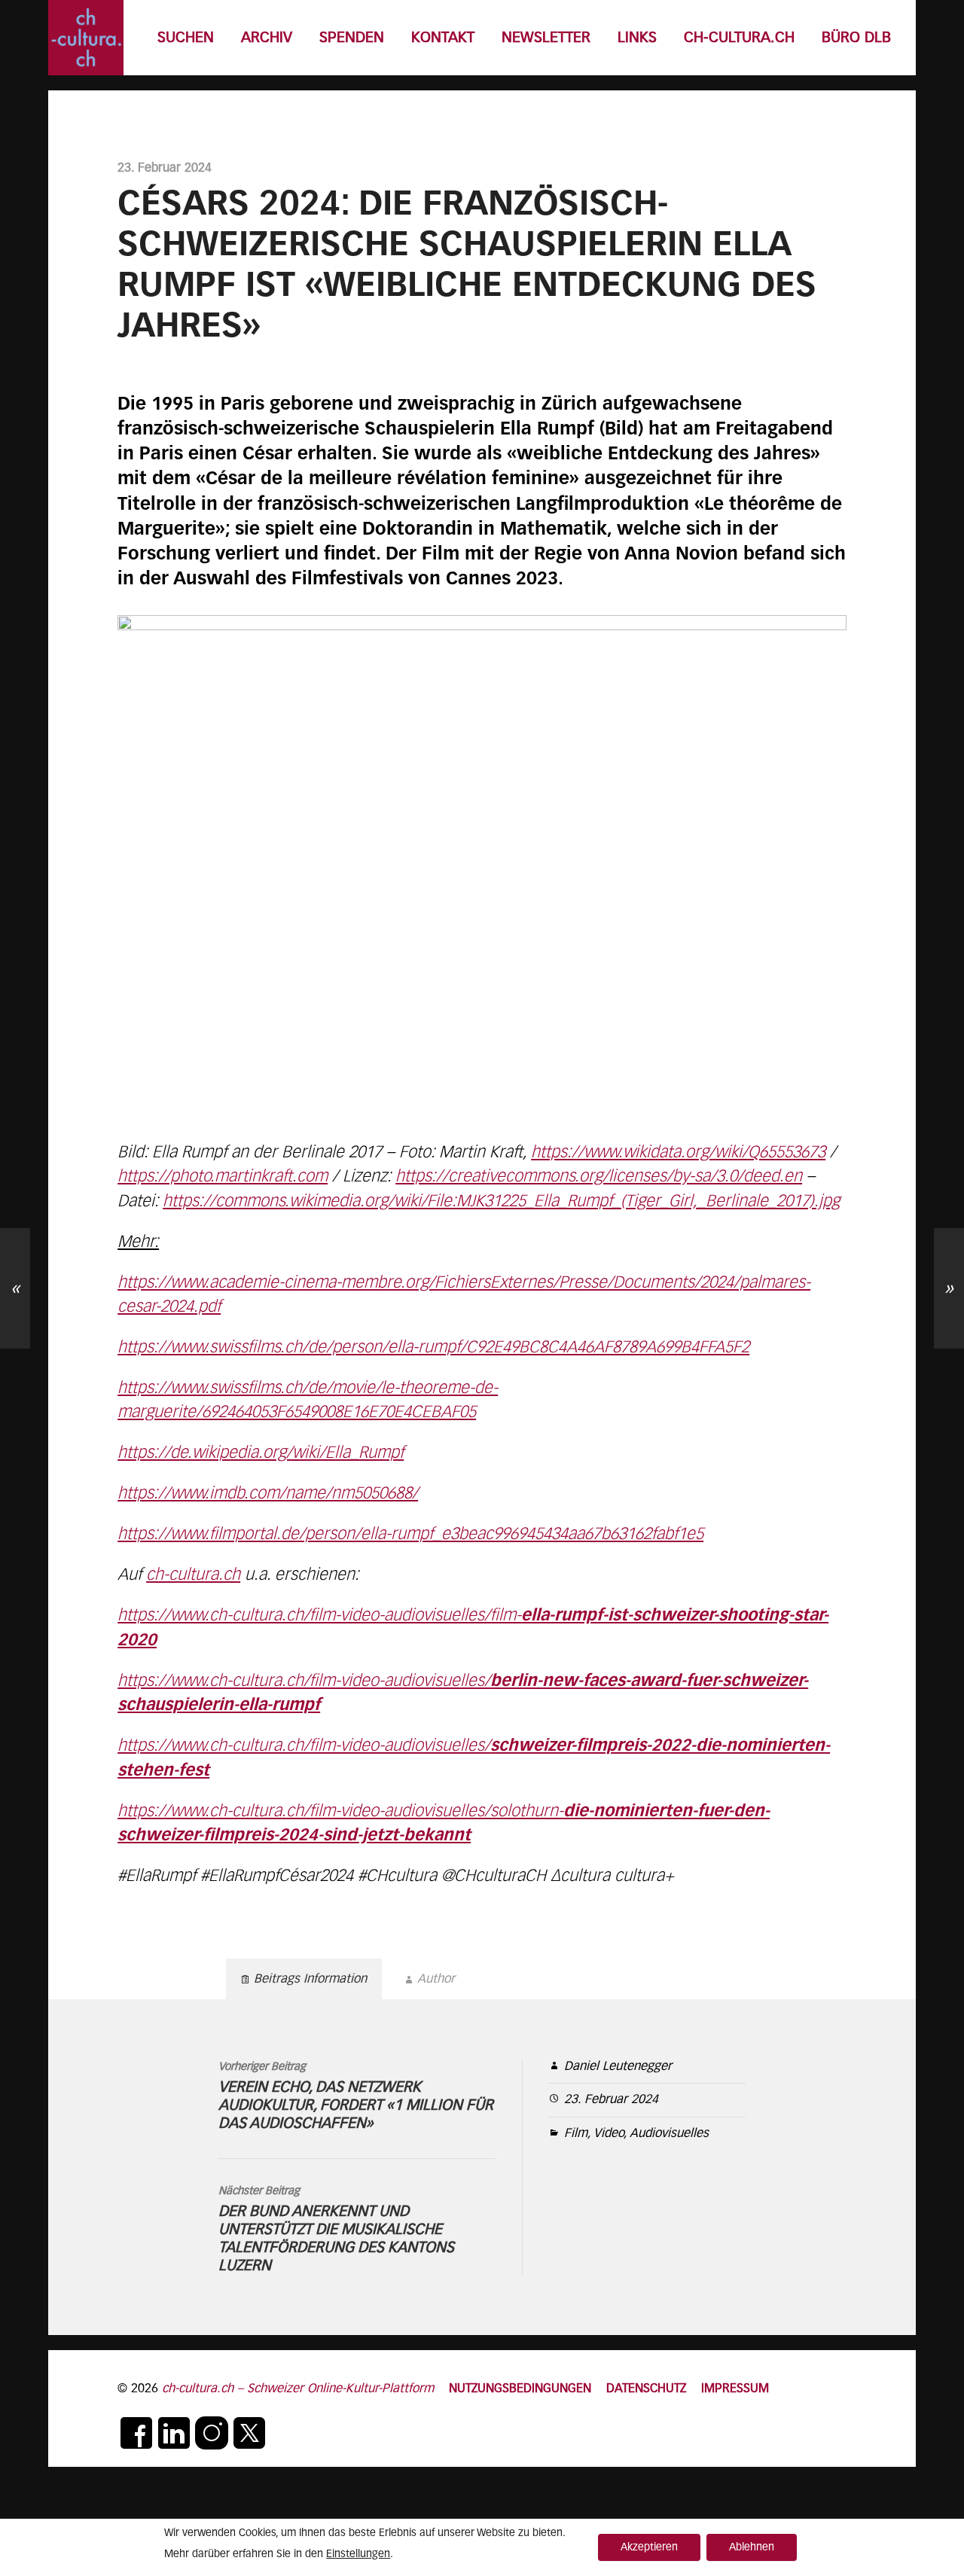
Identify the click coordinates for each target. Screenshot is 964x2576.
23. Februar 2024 (611, 2100)
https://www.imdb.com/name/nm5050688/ (268, 1494)
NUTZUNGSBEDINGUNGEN (520, 2389)
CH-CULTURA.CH (739, 38)
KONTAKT (443, 38)
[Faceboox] (136, 2433)
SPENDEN (352, 38)
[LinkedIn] (174, 2433)
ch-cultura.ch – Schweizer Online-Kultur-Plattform (298, 2389)
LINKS (637, 38)
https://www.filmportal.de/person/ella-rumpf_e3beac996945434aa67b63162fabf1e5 (410, 1535)
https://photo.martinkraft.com (223, 1177)
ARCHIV (267, 38)
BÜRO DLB (856, 38)
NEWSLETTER (546, 38)
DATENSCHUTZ (646, 2389)
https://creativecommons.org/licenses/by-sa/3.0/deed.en (599, 1177)
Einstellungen (358, 2554)
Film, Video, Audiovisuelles (636, 2134)
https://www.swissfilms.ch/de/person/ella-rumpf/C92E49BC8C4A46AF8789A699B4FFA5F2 (433, 1348)
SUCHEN (186, 38)
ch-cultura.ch (193, 1575)
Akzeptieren (649, 2547)
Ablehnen (752, 2547)
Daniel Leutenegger (618, 2067)
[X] (249, 2433)
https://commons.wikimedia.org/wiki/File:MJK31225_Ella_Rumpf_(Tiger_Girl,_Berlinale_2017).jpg (501, 1202)
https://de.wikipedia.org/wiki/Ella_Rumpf (261, 1453)
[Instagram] (212, 2433)
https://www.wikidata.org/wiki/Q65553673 (678, 1153)
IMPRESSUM (735, 2389)
